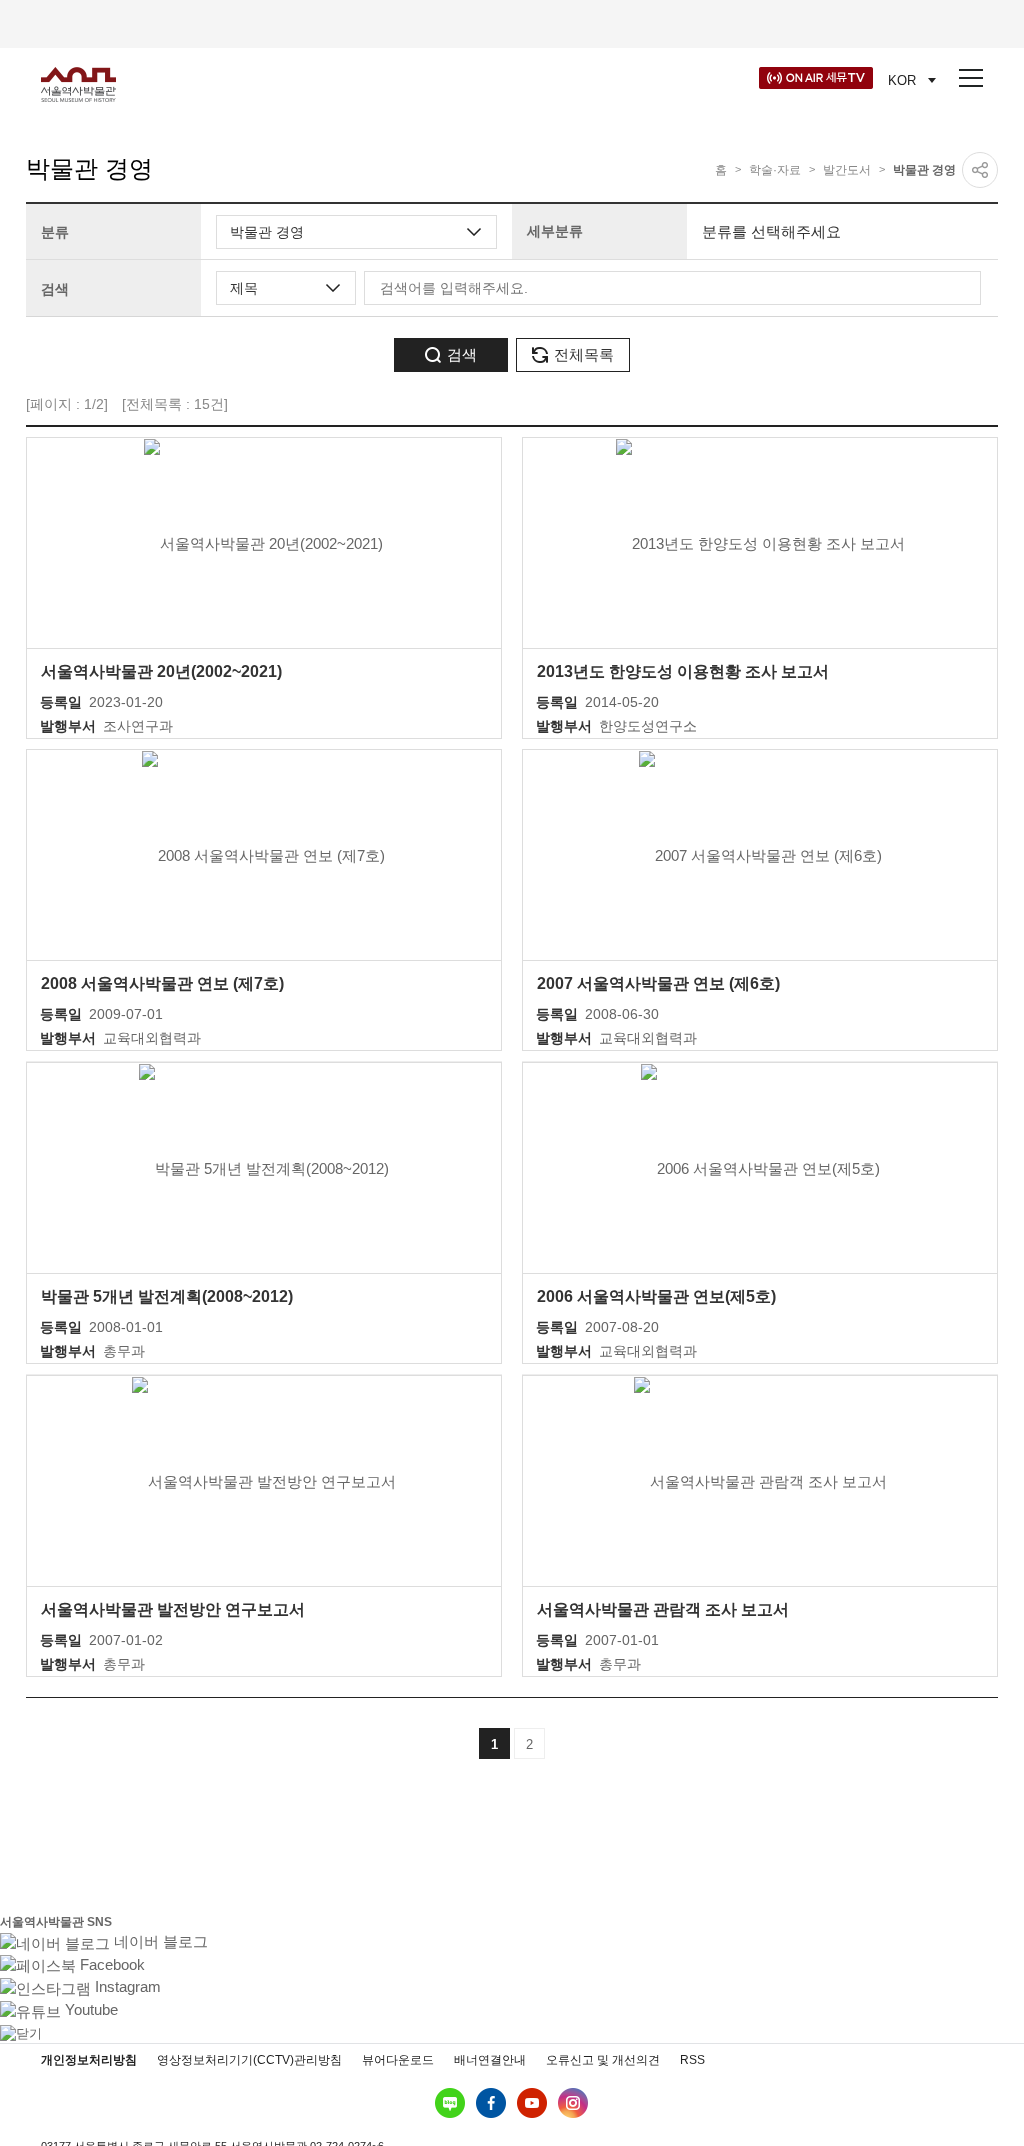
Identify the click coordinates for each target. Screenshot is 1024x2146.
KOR (902, 80)
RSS (692, 2060)
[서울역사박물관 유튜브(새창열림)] (532, 2103)
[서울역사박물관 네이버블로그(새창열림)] (450, 2103)
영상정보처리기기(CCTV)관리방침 (249, 2060)
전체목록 (584, 354)
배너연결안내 (490, 2060)
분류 (55, 232)
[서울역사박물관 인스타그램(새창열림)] (573, 2103)
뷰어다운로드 (398, 2060)
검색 (55, 289)
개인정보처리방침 (89, 2060)
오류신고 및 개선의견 (603, 2060)
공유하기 (980, 170)
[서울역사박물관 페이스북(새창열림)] (491, 2103)
